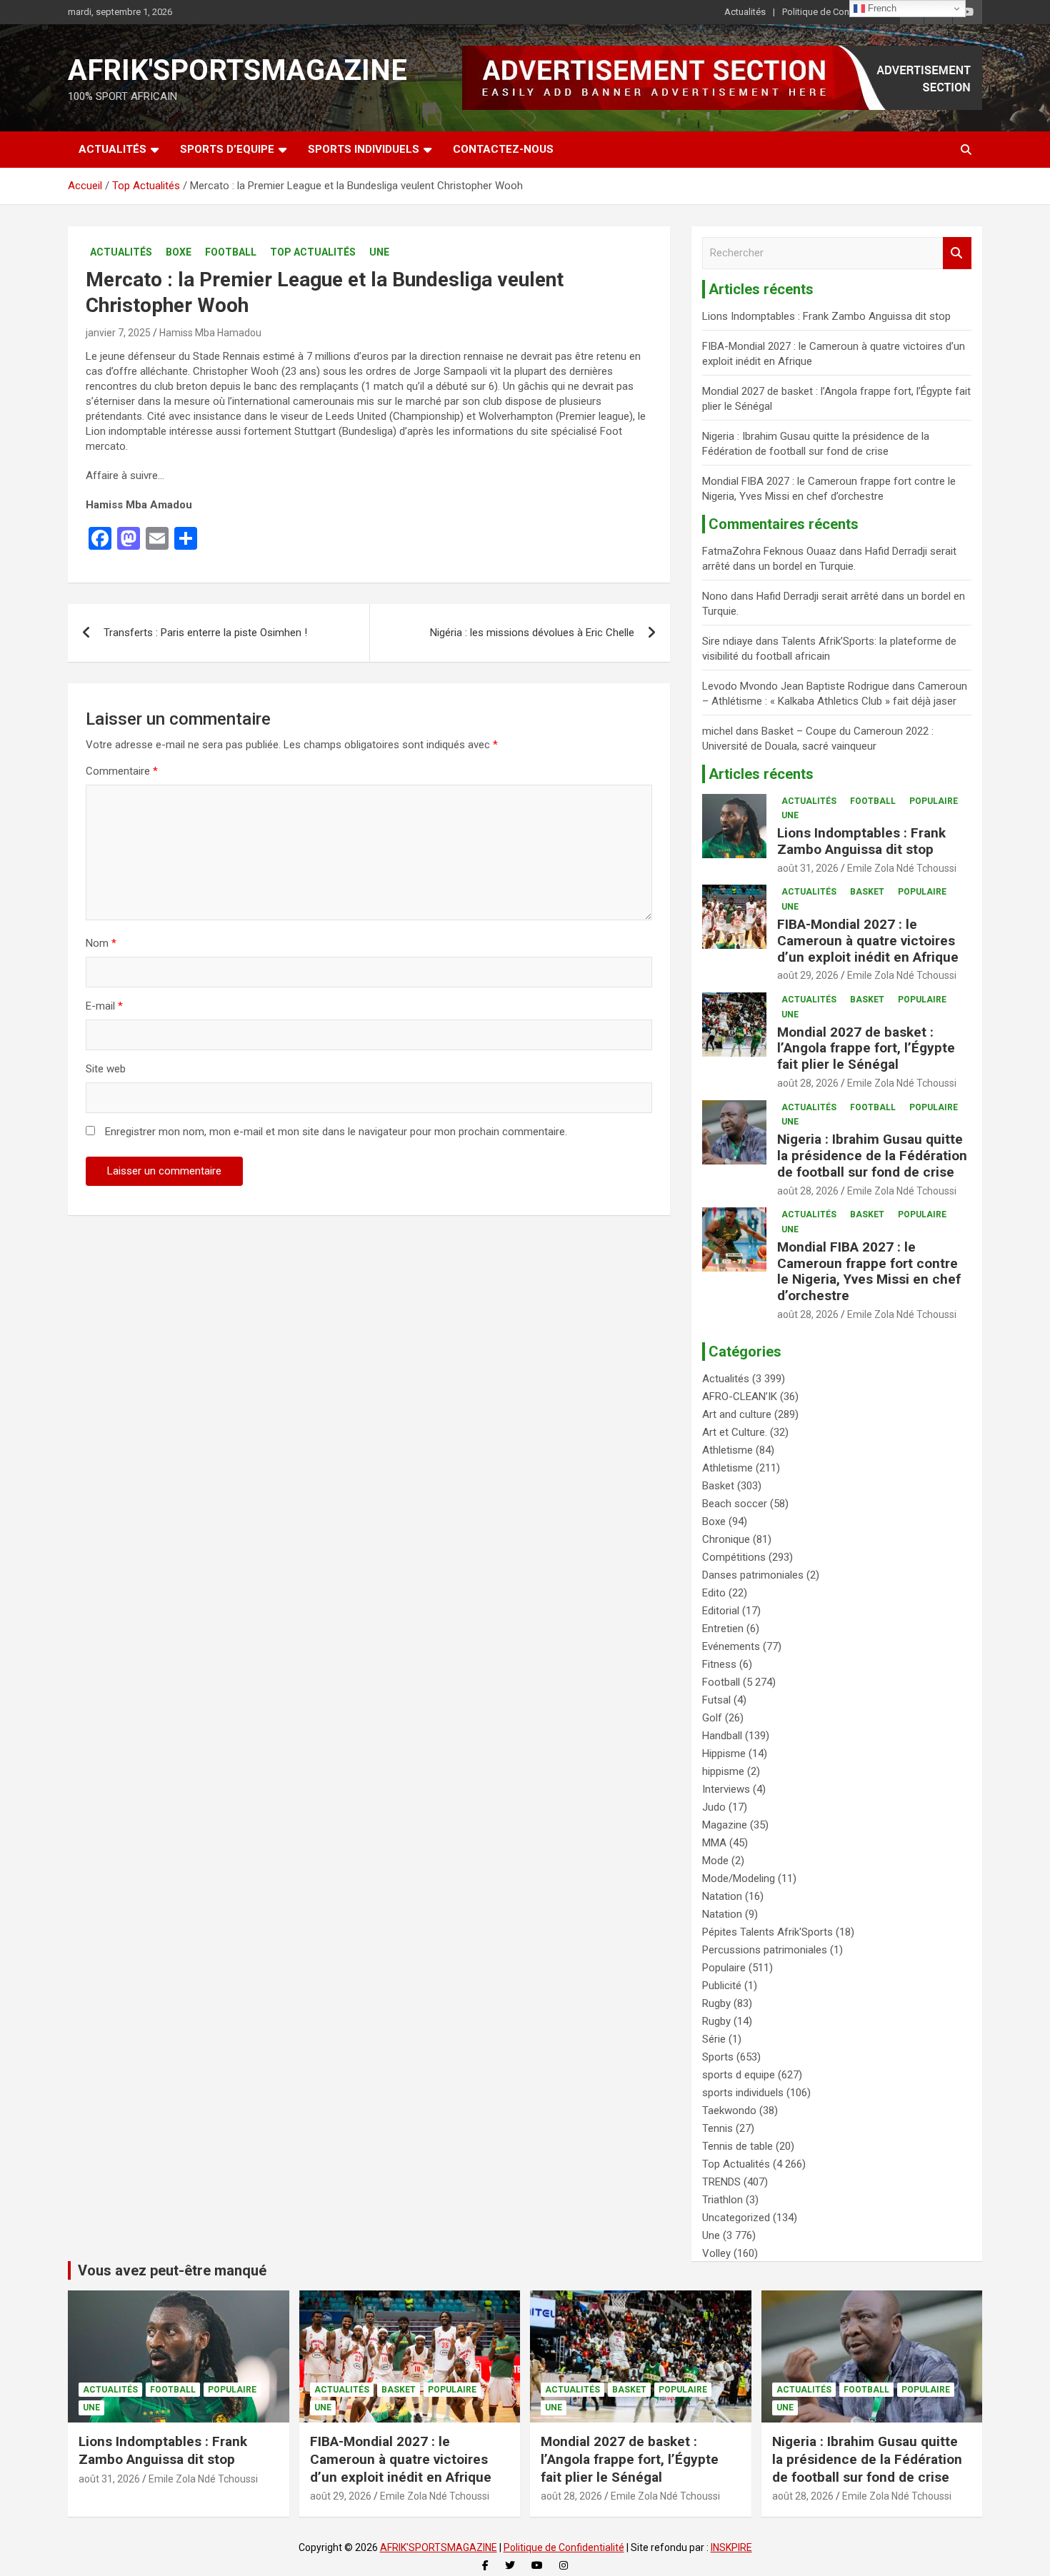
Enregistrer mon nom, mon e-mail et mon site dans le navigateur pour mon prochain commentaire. (336, 1132)
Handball (722, 1736)
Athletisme (727, 1450)
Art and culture (737, 1414)
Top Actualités (313, 252)
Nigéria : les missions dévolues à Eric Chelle (532, 633)
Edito (714, 1593)
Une (379, 252)
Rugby (716, 2003)
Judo (714, 1807)
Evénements (731, 1646)
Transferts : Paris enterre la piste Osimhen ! (205, 633)
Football (231, 252)
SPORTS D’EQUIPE (227, 149)
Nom (101, 943)
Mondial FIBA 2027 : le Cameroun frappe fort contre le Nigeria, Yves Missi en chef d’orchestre (869, 1271)
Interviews (726, 1789)
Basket (867, 892)
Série (714, 2039)
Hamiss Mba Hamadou (210, 333)
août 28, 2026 (808, 1083)
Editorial (721, 1611)
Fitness (719, 1664)
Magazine (725, 1825)
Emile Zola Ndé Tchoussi (902, 868)
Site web (106, 1069)
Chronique (726, 1539)
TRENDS (721, 2182)
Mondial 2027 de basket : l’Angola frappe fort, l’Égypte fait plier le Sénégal (866, 1048)
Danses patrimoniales (753, 1575)
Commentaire (122, 771)
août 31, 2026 (808, 868)
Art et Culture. (735, 1432)
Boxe (179, 252)
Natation (722, 1896)
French (881, 8)
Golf (712, 1718)
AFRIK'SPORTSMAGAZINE (237, 70)
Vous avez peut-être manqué (172, 2270)
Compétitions (734, 1557)
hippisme (723, 1771)
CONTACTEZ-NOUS (503, 149)
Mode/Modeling (739, 1878)
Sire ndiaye (727, 641)
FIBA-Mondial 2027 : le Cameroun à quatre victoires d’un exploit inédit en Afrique (868, 941)
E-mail (104, 1006)
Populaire (934, 801)
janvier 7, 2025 (118, 333)
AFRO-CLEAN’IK (740, 1397)
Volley (716, 2253)
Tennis (717, 2128)
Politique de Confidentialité (837, 12)
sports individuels (743, 2093)
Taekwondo (729, 2110)
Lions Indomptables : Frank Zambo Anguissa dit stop (826, 316)
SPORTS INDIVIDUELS (364, 149)
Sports (718, 2057)
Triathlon (722, 2200)
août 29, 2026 (808, 975)
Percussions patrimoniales (765, 1950)
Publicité (722, 1986)
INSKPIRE (731, 2547)
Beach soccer (735, 1504)
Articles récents (761, 774)
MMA (714, 1843)
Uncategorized (736, 2218)
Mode (715, 1861)
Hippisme (724, 1754)
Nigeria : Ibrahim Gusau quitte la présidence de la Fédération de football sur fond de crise (872, 1156)
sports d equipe (739, 2075)
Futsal (716, 1700)
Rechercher (957, 253)
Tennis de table (737, 2146)
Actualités (745, 12)
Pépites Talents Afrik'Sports (767, 1932)
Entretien (723, 1629)
